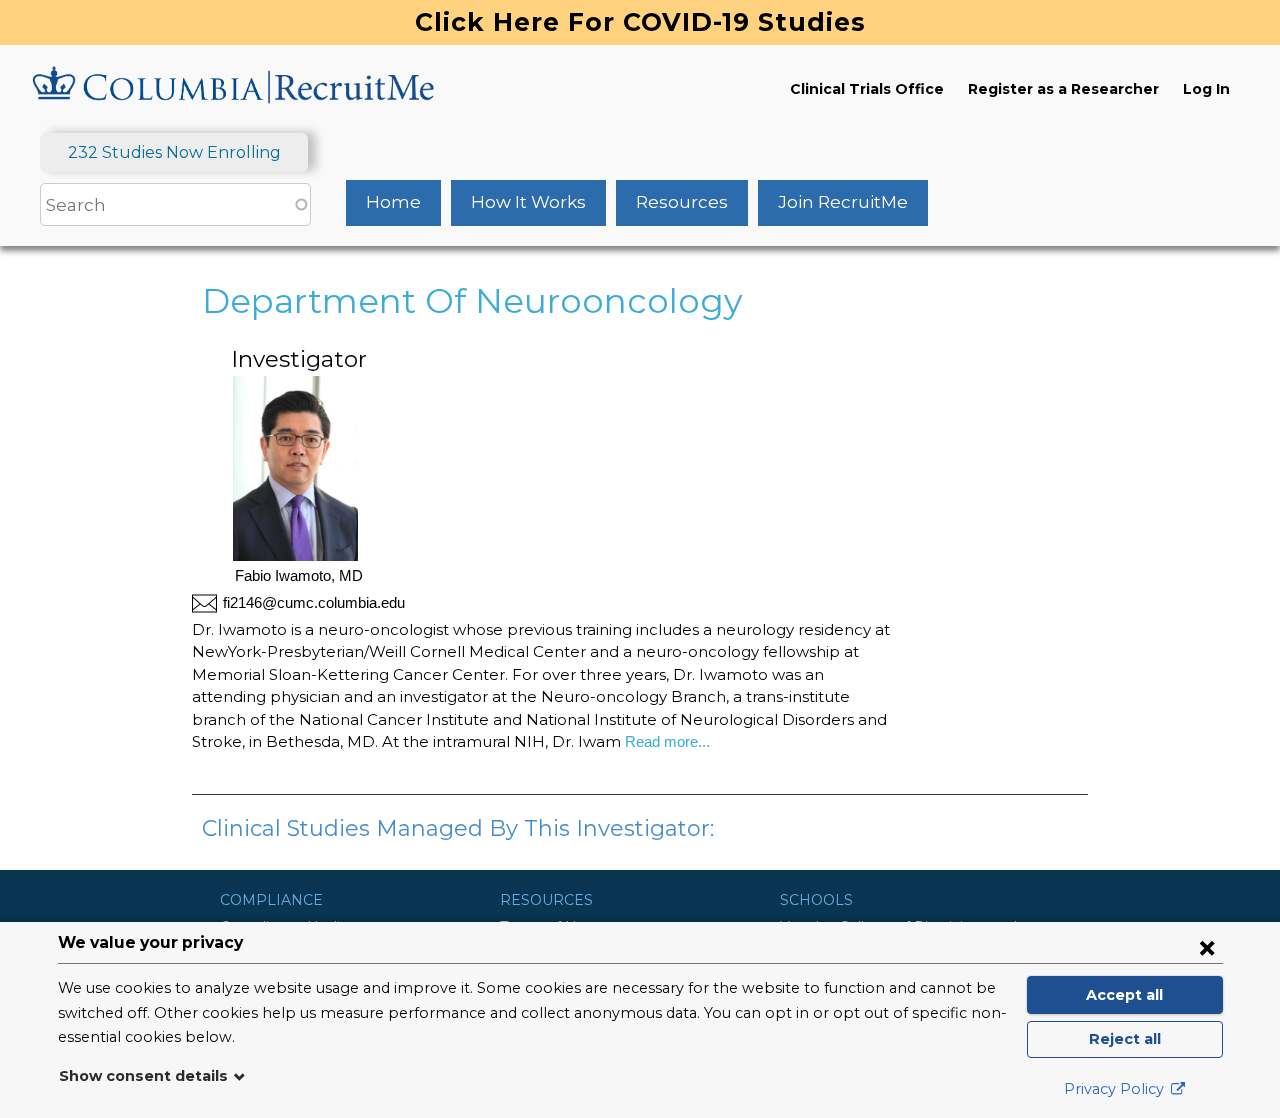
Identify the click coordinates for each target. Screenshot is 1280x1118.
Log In (1206, 89)
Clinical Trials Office (867, 89)
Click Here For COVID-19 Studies (640, 22)
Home (393, 202)
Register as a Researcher (1063, 89)
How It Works (528, 202)
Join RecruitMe (843, 202)
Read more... (665, 741)
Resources (682, 202)
